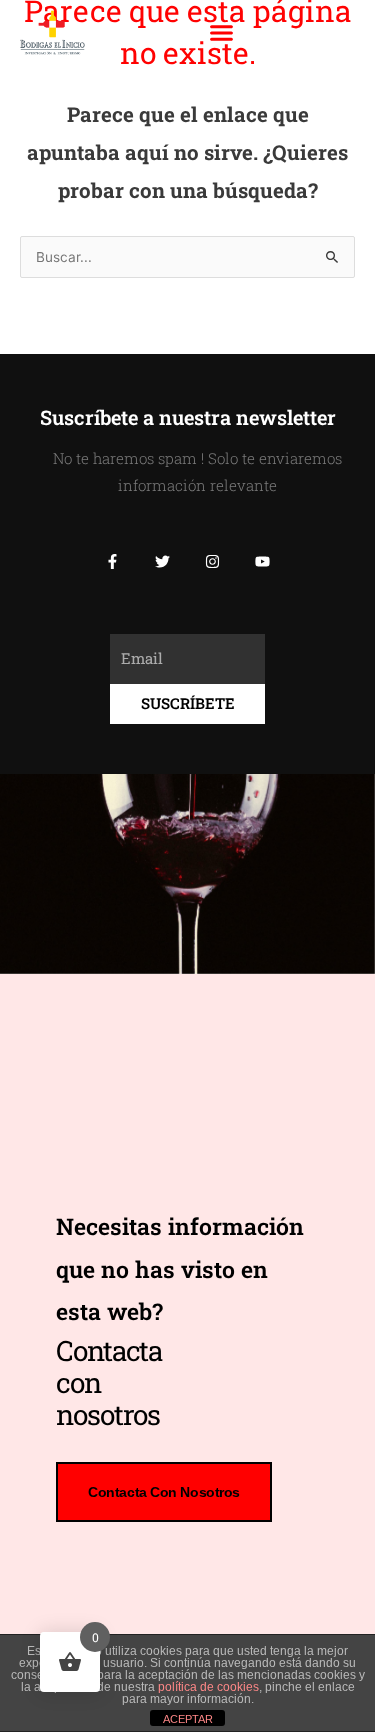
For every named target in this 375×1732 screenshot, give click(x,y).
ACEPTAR (188, 1719)
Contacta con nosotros (164, 1492)
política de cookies (208, 1687)
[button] (222, 33)
